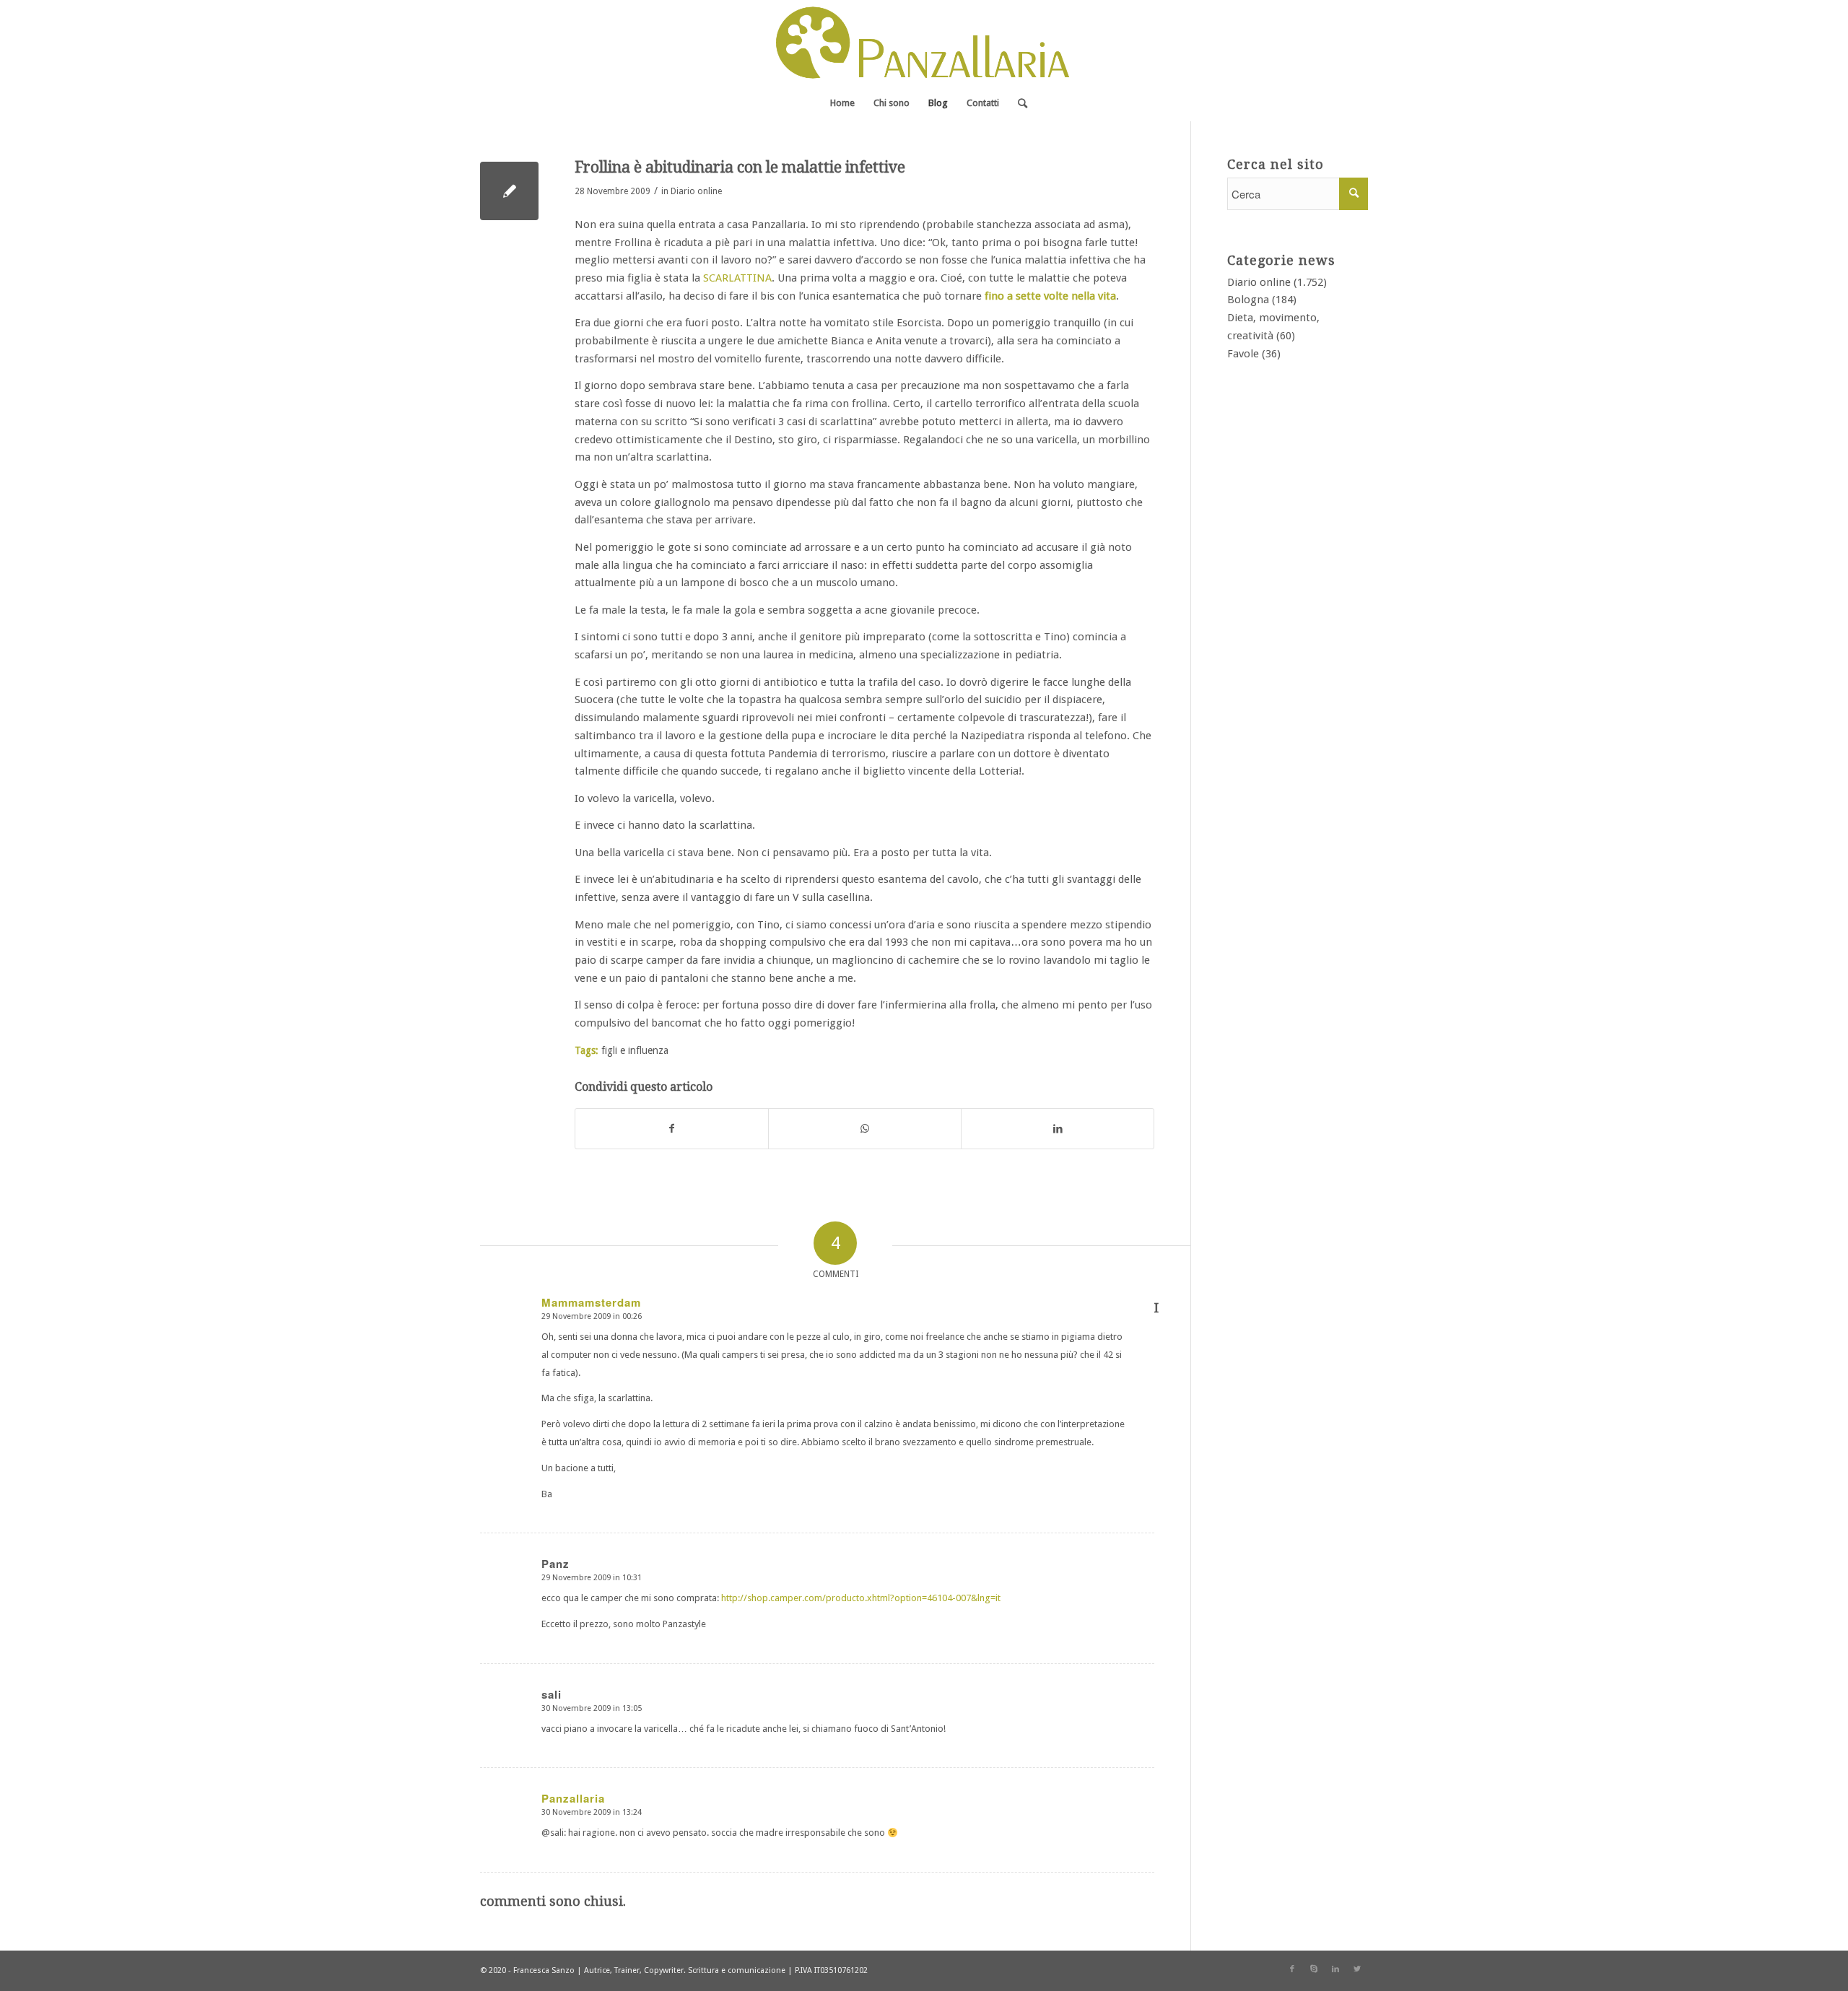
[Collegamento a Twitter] (1357, 1969)
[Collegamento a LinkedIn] (1335, 1969)
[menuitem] (842, 103)
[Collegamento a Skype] (1314, 1969)
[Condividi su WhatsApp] (865, 1129)
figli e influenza (635, 1050)
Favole (1243, 354)
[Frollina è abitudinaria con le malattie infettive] (509, 191)
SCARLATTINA (737, 278)
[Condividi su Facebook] (672, 1129)
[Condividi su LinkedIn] (1058, 1129)
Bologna (1248, 300)
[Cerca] (1018, 103)
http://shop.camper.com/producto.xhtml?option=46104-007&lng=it (861, 1598)
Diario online (696, 191)
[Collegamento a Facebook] (1292, 1969)
